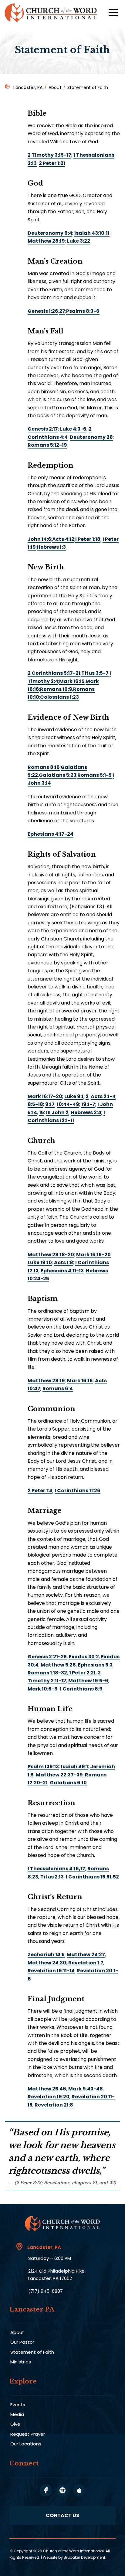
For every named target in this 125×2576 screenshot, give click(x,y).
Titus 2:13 (52, 1877)
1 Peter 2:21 (82, 1673)
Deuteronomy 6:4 (50, 233)
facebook (46, 2490)
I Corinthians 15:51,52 (92, 1877)
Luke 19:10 (40, 1262)
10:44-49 (68, 1104)
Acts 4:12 (63, 539)
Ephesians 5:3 (95, 1665)
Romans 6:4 (58, 1389)
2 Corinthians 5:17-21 (54, 673)
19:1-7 (88, 1104)
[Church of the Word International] (52, 13)
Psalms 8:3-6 (83, 311)
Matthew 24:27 (86, 1955)
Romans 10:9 (56, 689)
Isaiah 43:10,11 (92, 233)
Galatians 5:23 (58, 775)
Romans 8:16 (44, 767)
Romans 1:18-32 (47, 1673)
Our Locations (26, 2444)
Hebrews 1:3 (51, 547)
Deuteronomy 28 (91, 437)
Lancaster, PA (28, 87)
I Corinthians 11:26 (78, 1491)
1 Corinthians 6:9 (81, 1689)
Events (18, 2405)
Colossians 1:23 (59, 697)
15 (42, 1112)
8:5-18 (35, 1104)
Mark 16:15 (72, 681)
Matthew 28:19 (46, 241)
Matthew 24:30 (47, 1963)
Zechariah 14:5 (46, 1955)
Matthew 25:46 (47, 2089)
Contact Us (62, 2515)
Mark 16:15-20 (93, 1255)
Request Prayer (28, 2434)
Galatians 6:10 (68, 1783)
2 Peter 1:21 (52, 163)
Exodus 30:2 (84, 1657)
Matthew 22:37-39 (59, 1775)
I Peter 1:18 (88, 539)
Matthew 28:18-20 (51, 1255)
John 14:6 (39, 539)
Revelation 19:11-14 (51, 1971)
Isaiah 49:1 (74, 1767)
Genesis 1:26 (43, 311)
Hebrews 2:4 (86, 1112)
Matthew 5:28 (58, 1665)
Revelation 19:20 (49, 2097)
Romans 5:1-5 (95, 775)
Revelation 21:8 (54, 2105)
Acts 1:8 (64, 1262)
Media (17, 2414)
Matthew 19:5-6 (88, 1681)
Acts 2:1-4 (103, 1096)
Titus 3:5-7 (95, 673)
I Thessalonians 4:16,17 (56, 1869)
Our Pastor (22, 2342)
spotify (62, 2490)
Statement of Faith (32, 2352)
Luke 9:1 (74, 1096)
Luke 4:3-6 (73, 429)
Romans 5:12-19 (47, 445)
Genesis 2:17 (43, 429)
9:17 (50, 1104)
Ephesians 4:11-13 (62, 1271)
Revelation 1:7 (86, 1963)
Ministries (21, 2362)
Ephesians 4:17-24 (51, 834)
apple (79, 2490)
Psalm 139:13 (43, 1767)
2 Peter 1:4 (40, 1491)
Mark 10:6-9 (43, 1689)
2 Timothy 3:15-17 (49, 155)
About (55, 87)
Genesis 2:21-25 (47, 1657)
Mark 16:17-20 (45, 1096)
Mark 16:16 (80, 1381)
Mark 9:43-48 (86, 2089)
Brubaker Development (84, 2557)
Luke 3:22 (79, 241)
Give (15, 2424)
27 (62, 311)
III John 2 (57, 1112)
